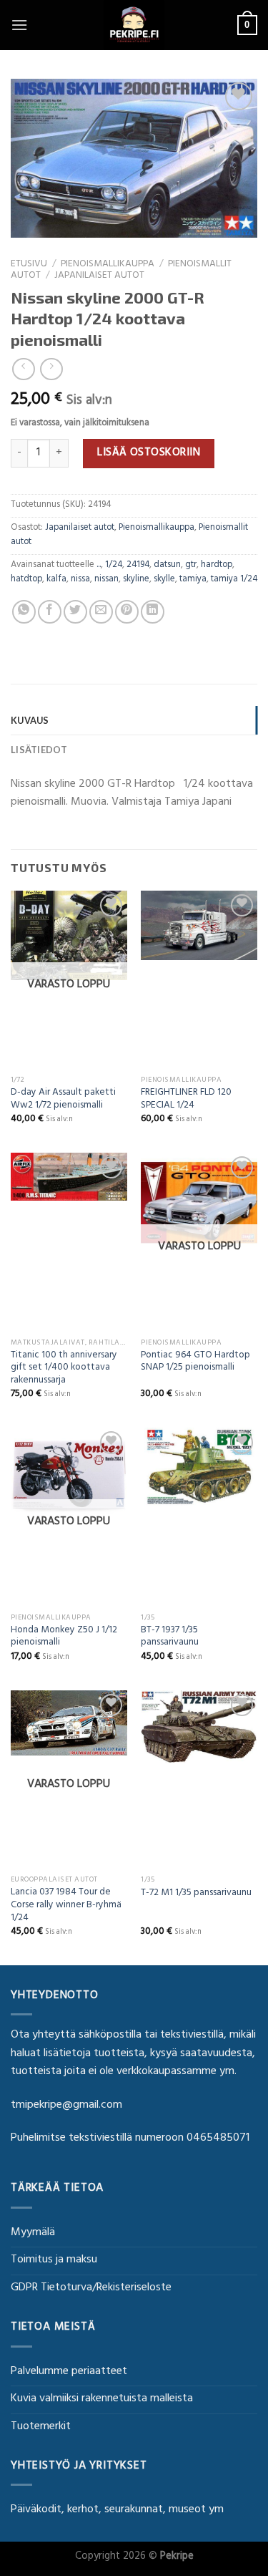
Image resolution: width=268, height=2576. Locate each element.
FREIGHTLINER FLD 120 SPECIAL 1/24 (186, 1100)
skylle (164, 580)
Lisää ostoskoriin (149, 453)
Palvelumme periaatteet (69, 2372)
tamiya (193, 580)
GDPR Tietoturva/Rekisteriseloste (91, 2288)
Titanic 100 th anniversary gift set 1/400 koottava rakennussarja (64, 1369)
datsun (167, 566)
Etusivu (29, 265)
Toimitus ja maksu (54, 2260)
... (99, 566)
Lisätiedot (39, 750)
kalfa (56, 580)
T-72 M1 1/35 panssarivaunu (196, 1894)
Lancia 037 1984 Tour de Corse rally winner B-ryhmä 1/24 (66, 1906)
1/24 (114, 566)
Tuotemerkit (41, 2427)
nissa (80, 580)
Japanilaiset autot (99, 276)
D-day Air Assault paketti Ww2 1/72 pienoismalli (63, 1100)
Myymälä (33, 2233)
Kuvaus (30, 720)
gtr (191, 566)
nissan (106, 580)
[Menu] (19, 25)
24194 (138, 566)
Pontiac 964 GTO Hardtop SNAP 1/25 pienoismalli (195, 1363)
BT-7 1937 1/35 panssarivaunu (170, 1638)
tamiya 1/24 (234, 580)
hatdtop (26, 580)
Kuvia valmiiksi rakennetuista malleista (102, 2399)
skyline (136, 580)
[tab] (134, 720)
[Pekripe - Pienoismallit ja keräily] (134, 25)
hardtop (217, 566)
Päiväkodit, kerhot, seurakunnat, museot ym (117, 2510)
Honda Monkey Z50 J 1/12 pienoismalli (64, 1638)
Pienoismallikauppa (108, 265)
